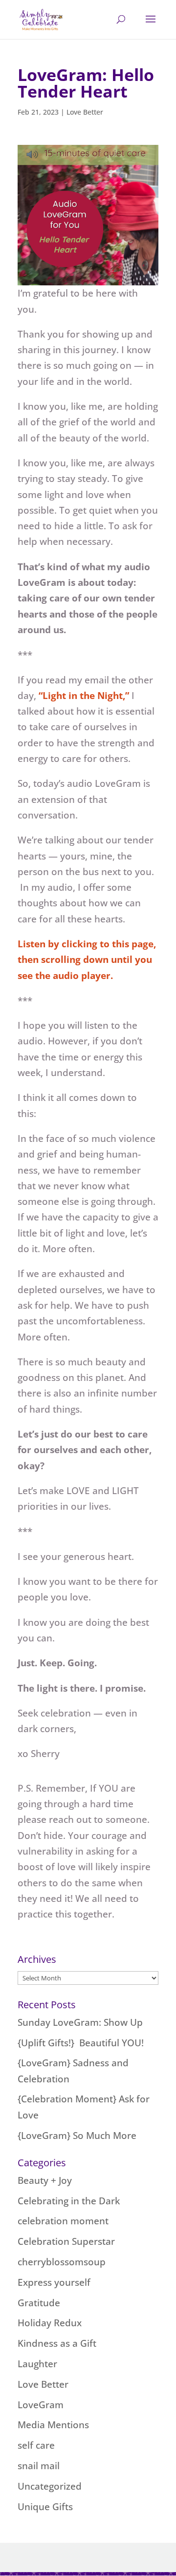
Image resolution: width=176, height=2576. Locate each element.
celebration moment (63, 2221)
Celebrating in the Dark (69, 2201)
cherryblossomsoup (62, 2262)
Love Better (85, 112)
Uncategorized (50, 2486)
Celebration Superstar (66, 2241)
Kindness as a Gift (57, 2343)
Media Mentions (53, 2425)
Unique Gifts (45, 2507)
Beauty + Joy (45, 2180)
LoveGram (41, 2405)
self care (36, 2445)
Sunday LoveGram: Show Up (80, 2022)
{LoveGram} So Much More (77, 2136)
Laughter (37, 2364)
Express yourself (54, 2282)
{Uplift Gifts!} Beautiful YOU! (81, 2043)
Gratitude (39, 2303)
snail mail (39, 2466)
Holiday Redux (50, 2323)
